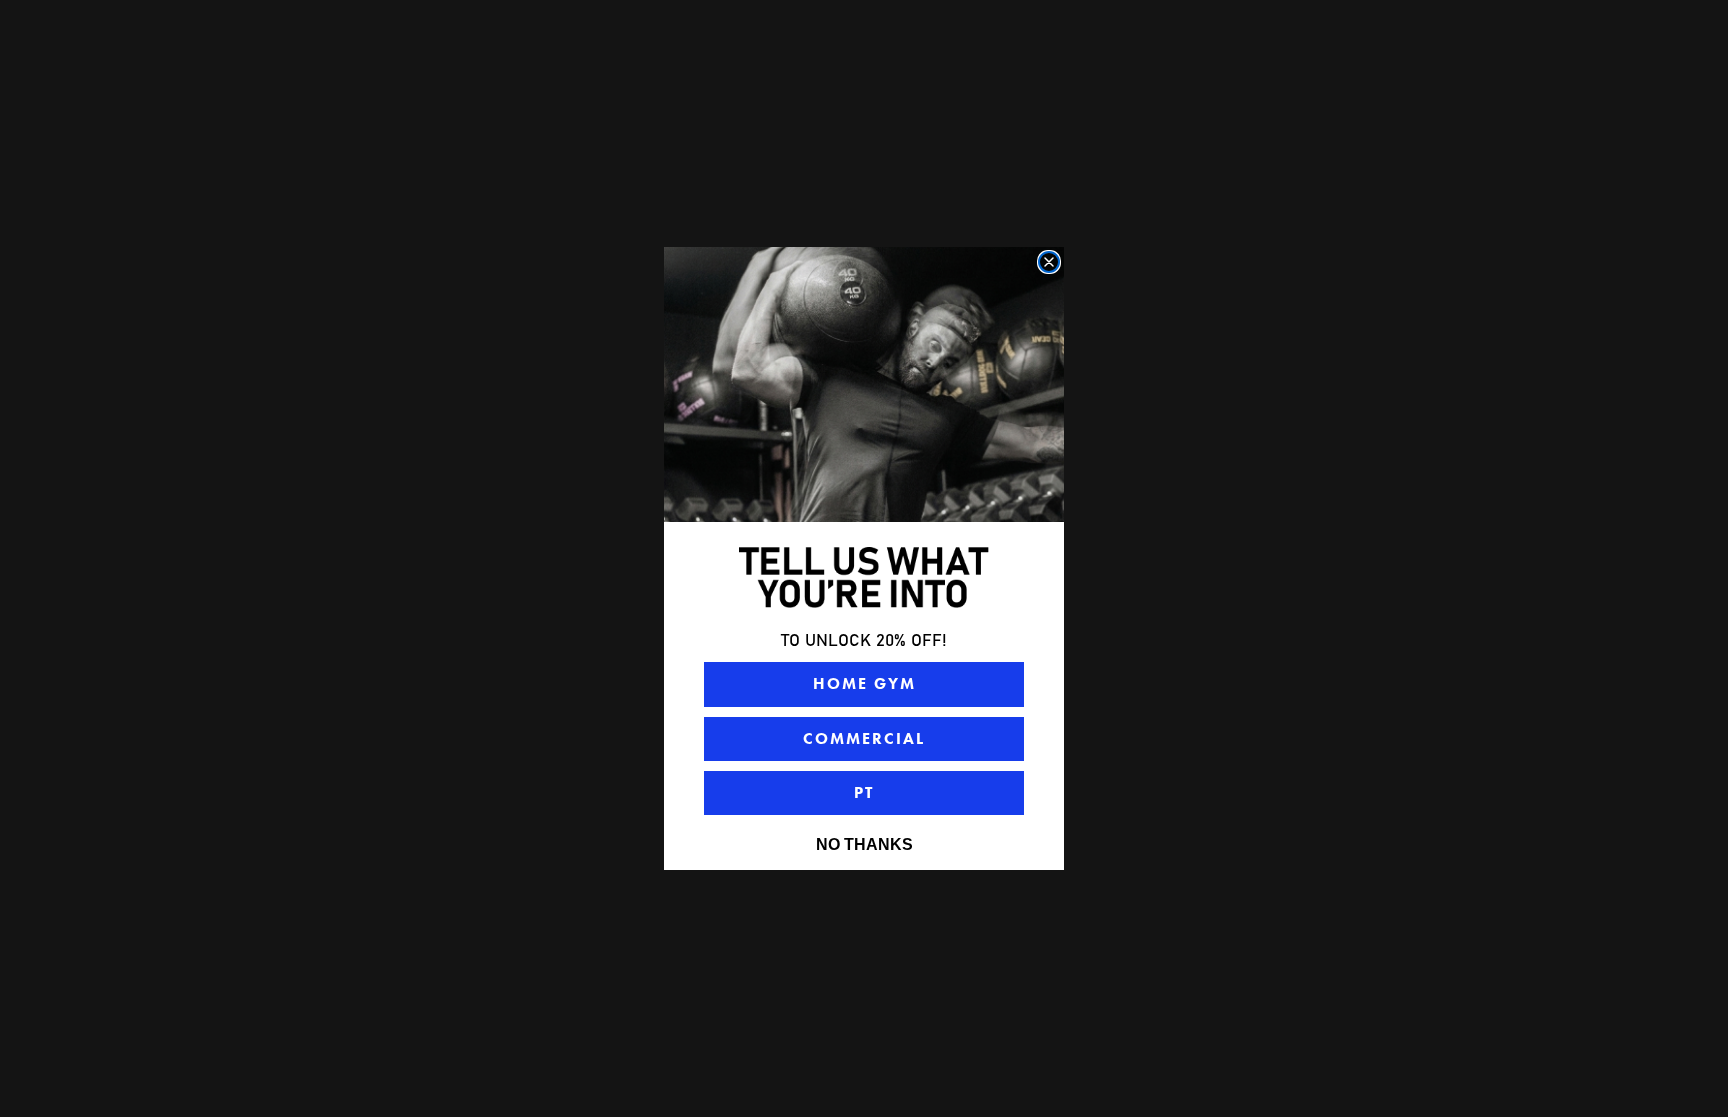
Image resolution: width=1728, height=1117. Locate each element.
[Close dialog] (1049, 262)
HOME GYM (864, 683)
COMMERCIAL (864, 738)
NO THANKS (864, 844)
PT (864, 792)
